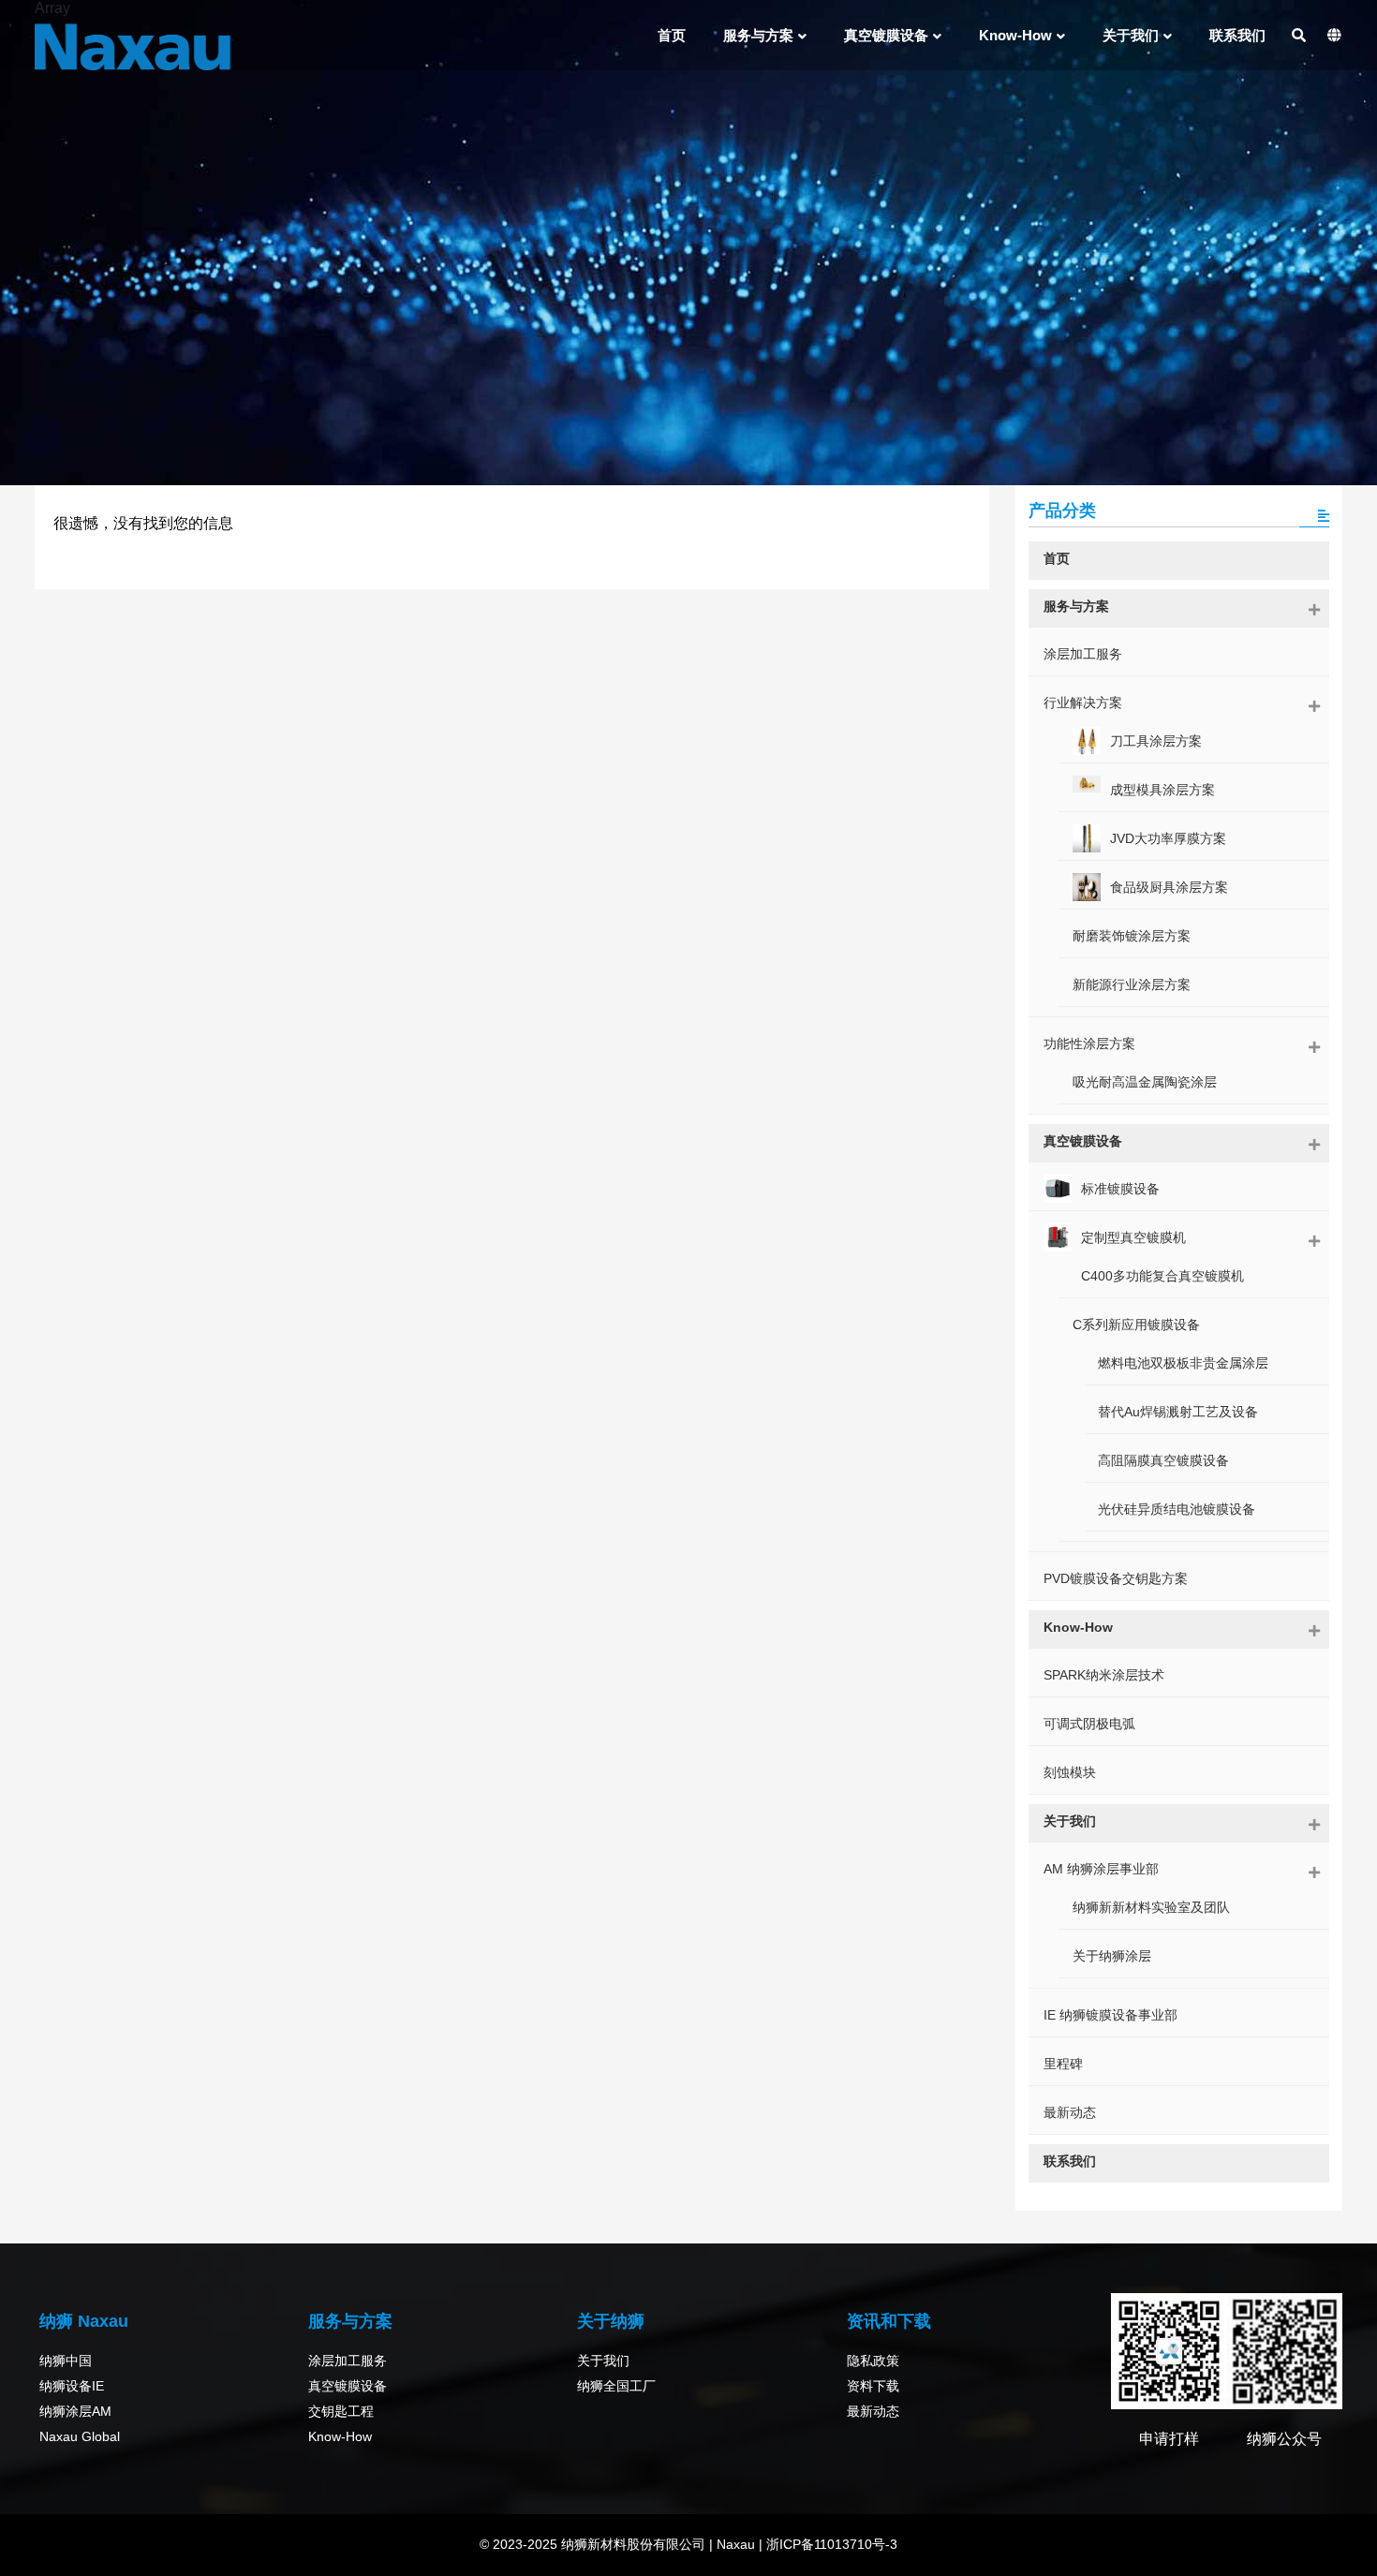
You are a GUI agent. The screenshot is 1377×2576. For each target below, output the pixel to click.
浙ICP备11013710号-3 (830, 2544)
